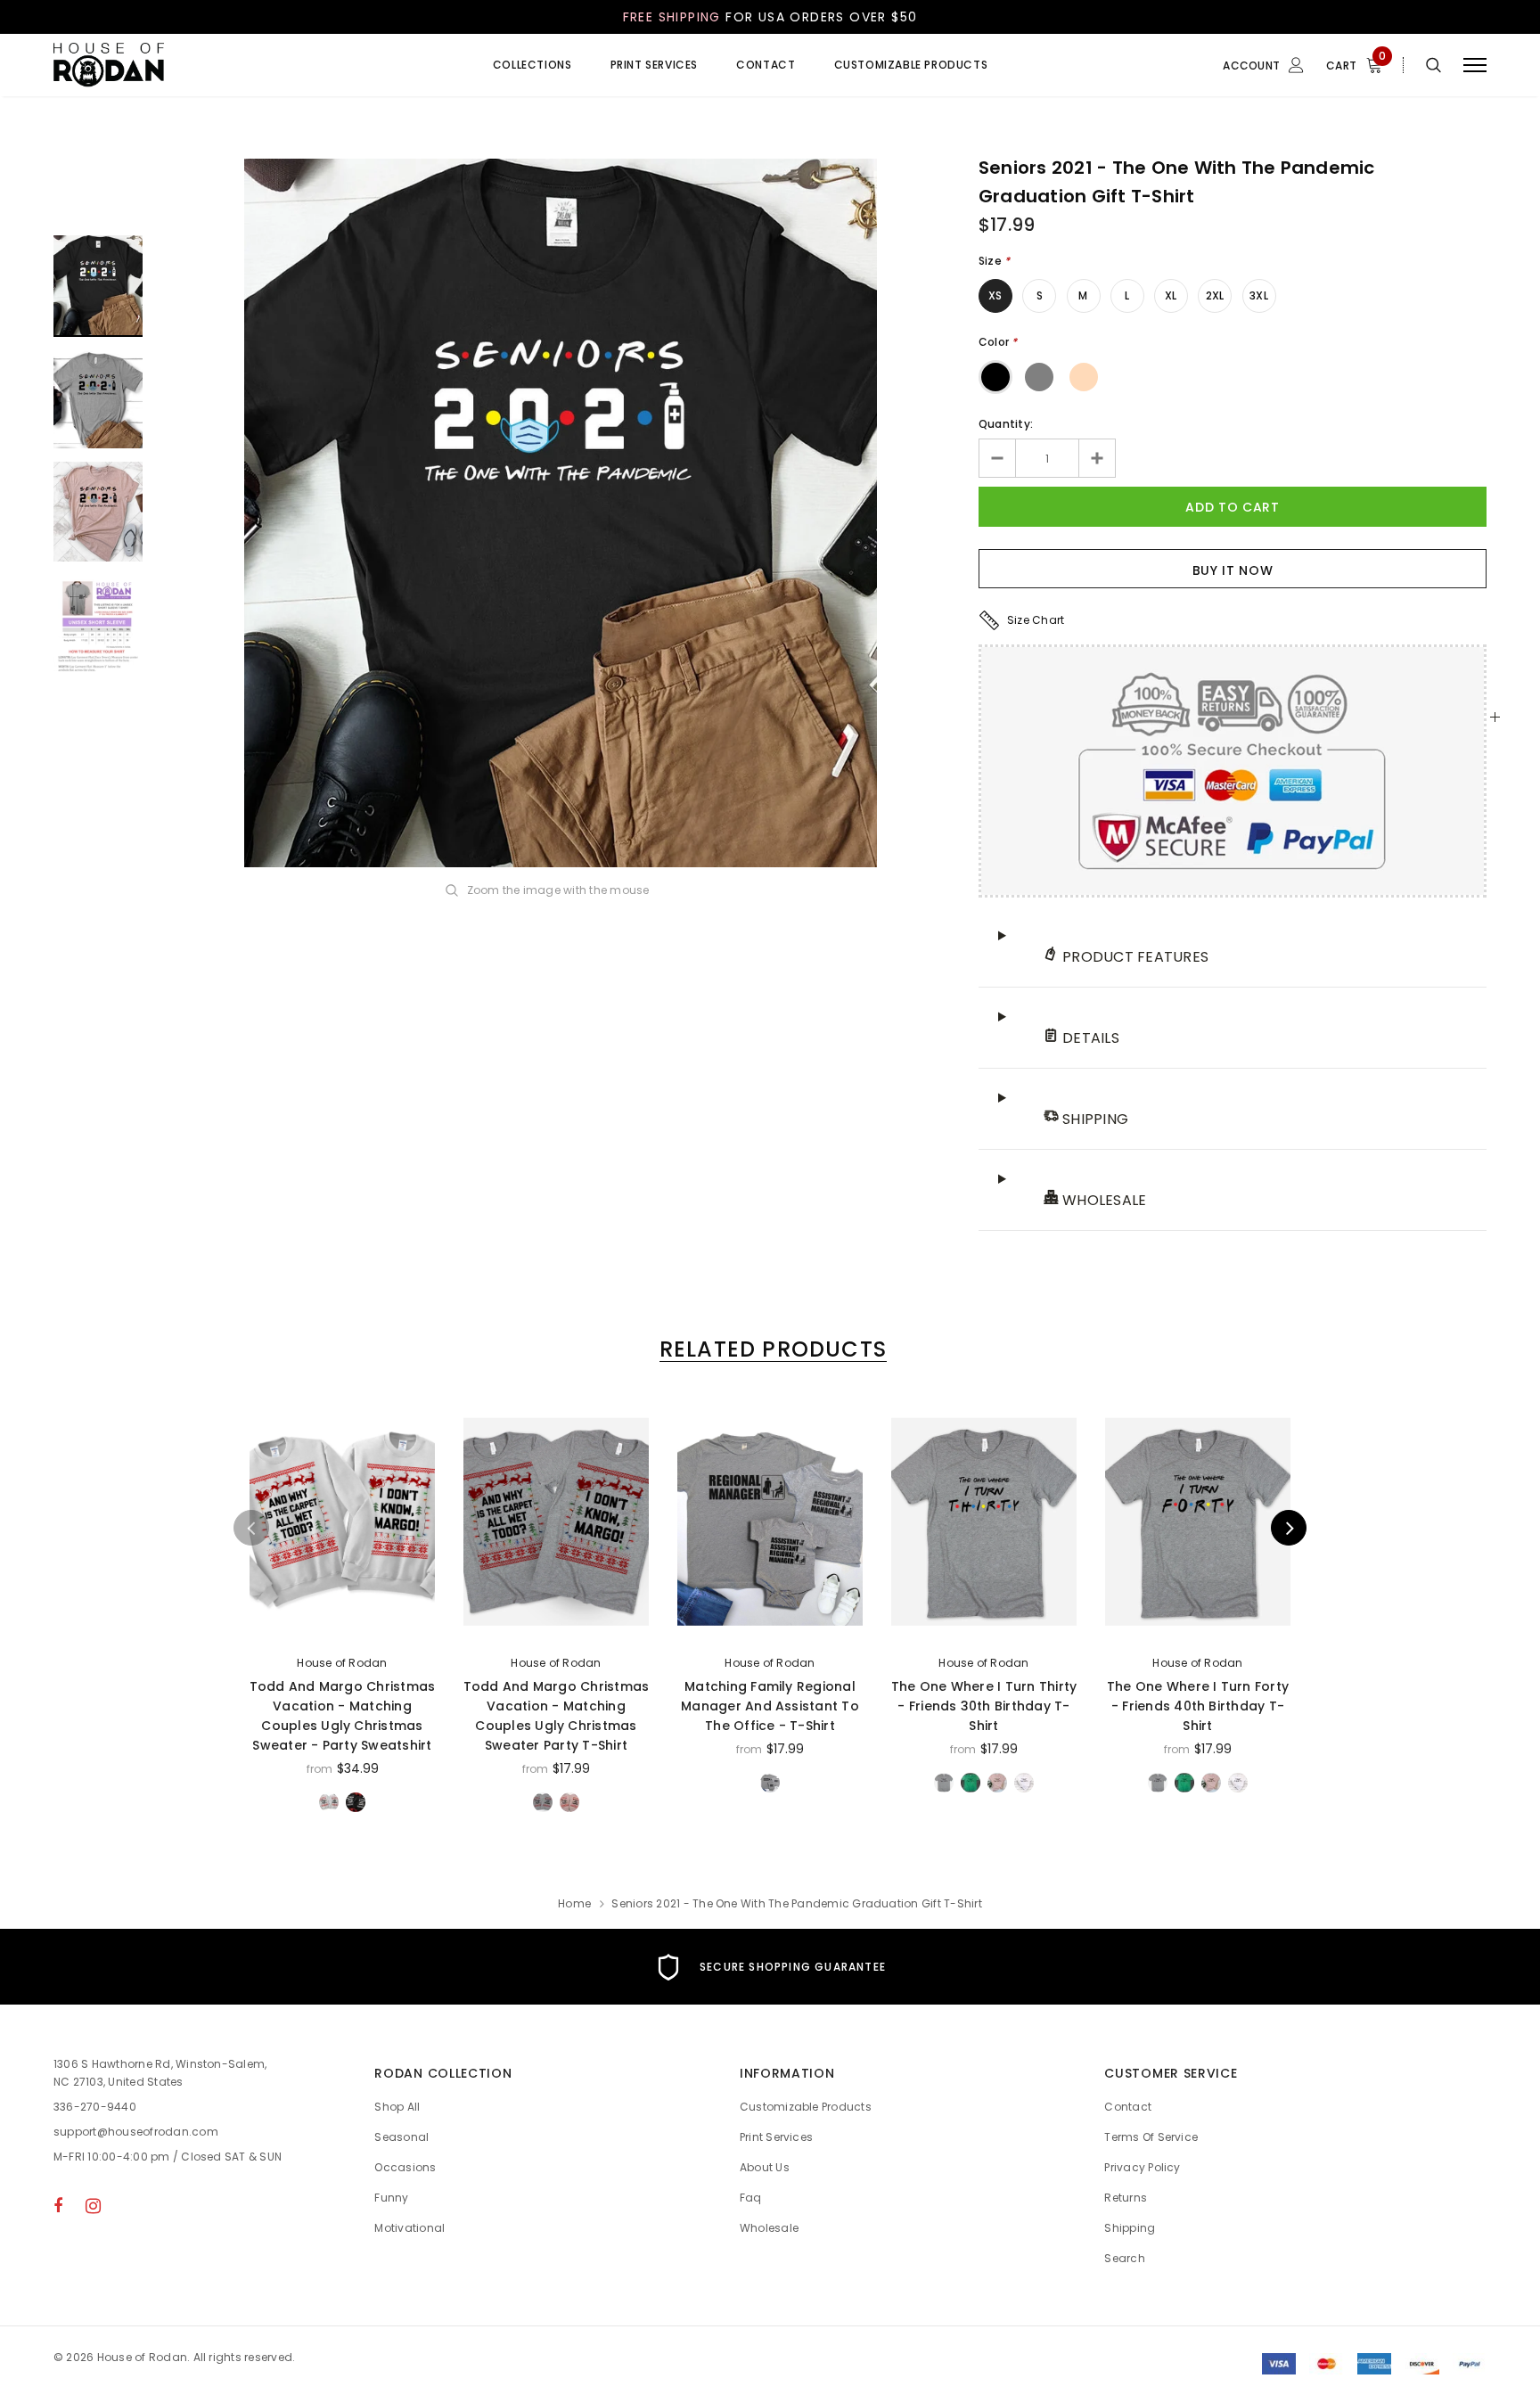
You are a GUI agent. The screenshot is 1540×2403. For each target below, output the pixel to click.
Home (574, 1903)
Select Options (343, 1624)
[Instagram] (93, 2205)
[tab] (770, 1349)
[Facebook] (58, 2205)
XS (995, 295)
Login (1200, 140)
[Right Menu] (1475, 66)
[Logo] (190, 65)
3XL (1259, 295)
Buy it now (1233, 570)
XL (1171, 295)
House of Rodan (342, 1663)
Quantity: (1006, 424)
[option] (561, 513)
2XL (1215, 295)
